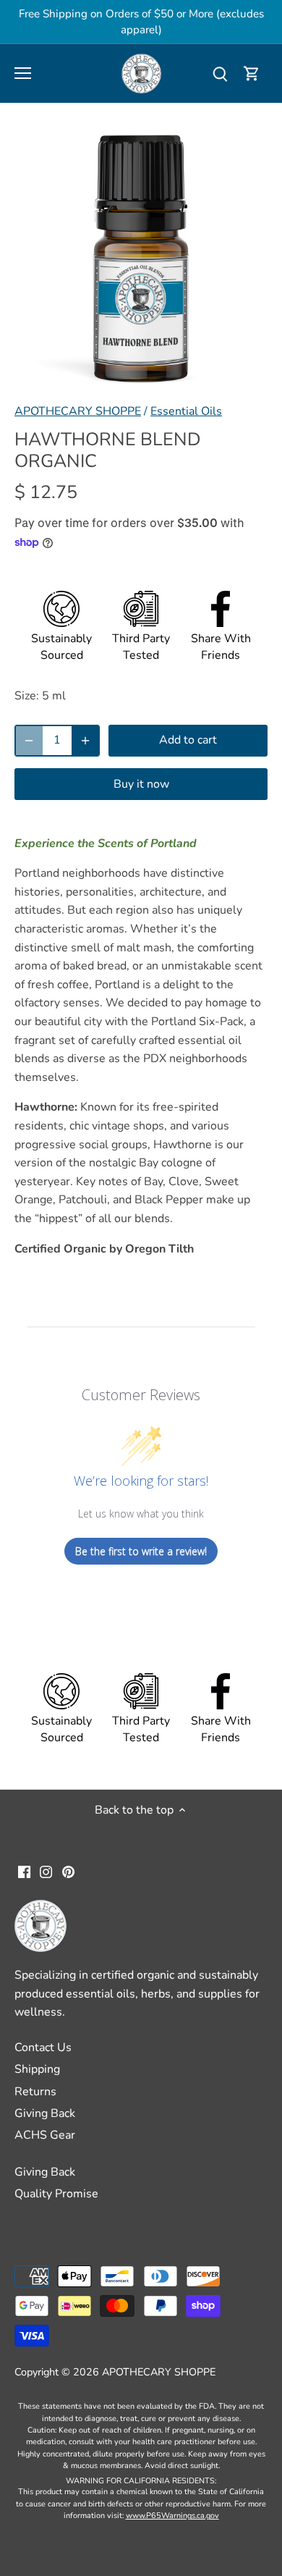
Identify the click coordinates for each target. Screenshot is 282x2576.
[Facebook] (24, 1872)
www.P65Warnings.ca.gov (172, 2516)
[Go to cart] (252, 73)
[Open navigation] (23, 73)
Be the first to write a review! (141, 1551)
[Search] (220, 73)
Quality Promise (56, 2194)
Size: (27, 696)
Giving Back (45, 2113)
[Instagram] (46, 1872)
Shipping (37, 2069)
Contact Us (43, 2047)
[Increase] (85, 741)
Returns (35, 2092)
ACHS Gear (45, 2135)
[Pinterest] (68, 1872)
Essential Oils (186, 411)
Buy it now (141, 784)
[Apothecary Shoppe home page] (141, 72)
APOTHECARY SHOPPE (78, 411)
